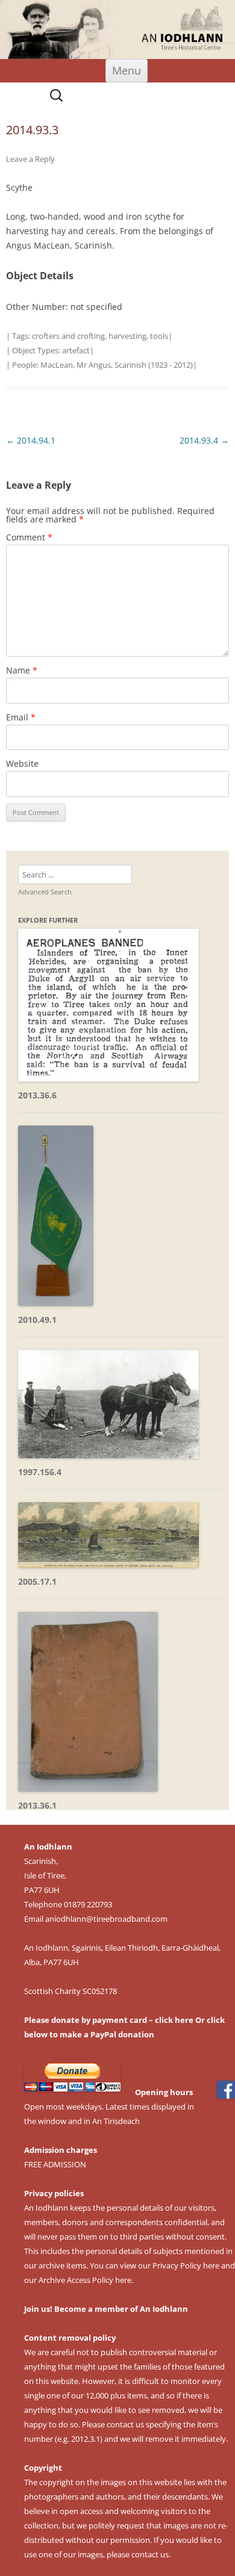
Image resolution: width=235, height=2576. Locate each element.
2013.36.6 (37, 1095)
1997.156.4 (40, 1472)
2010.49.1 (37, 1320)
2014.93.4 (204, 440)
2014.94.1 (31, 440)
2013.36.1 (37, 1805)
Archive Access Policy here (85, 2280)
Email (21, 717)
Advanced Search (45, 892)
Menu (127, 70)
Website (22, 763)
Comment (29, 537)
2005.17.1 (37, 1581)
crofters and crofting (68, 336)
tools (159, 336)
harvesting (127, 336)
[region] (117, 29)
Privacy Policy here (186, 2265)
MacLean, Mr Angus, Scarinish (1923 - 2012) (117, 365)
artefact (76, 350)
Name (22, 670)
